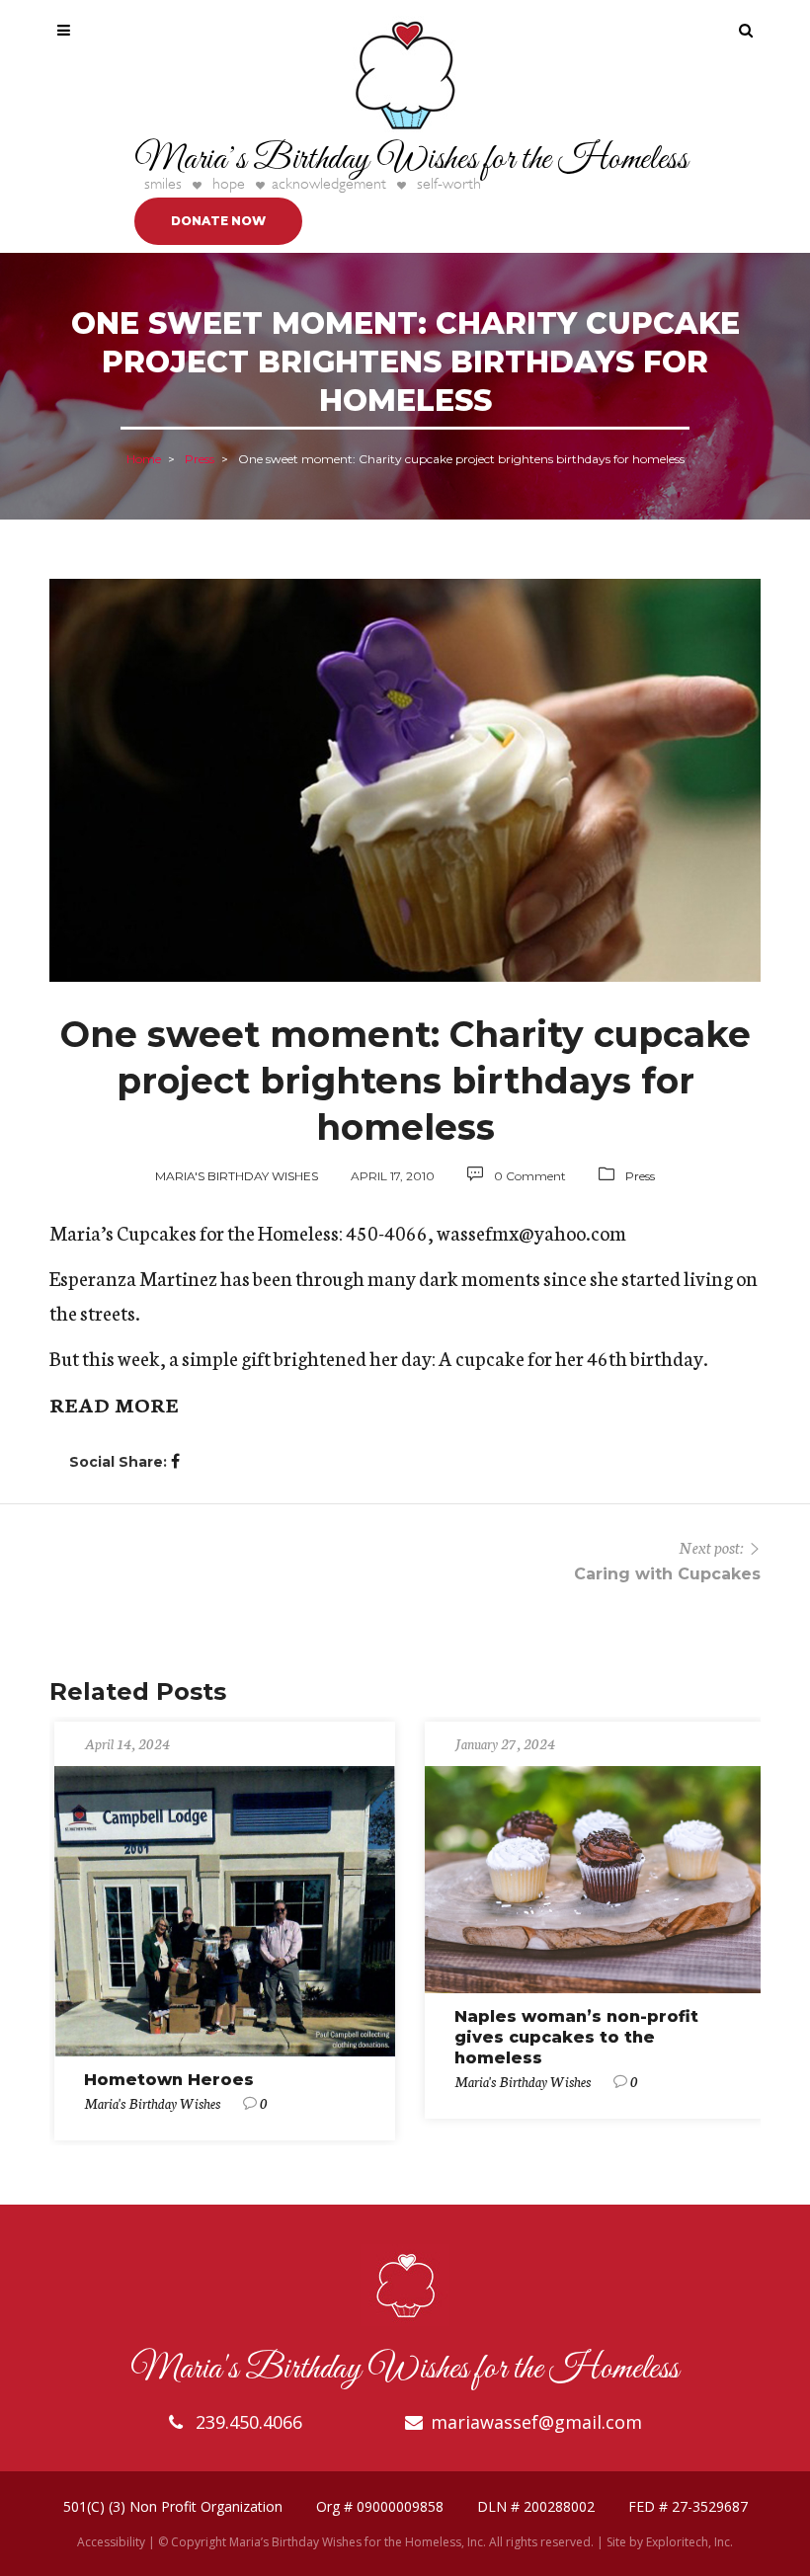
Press (200, 458)
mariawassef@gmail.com (536, 2422)
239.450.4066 (246, 2422)
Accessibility (111, 2542)
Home (144, 458)
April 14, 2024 (127, 1743)
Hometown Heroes (169, 2080)
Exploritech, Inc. (689, 2542)
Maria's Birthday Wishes (237, 1176)
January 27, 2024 (505, 1743)
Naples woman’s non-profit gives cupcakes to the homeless (576, 2037)
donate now (218, 221)
